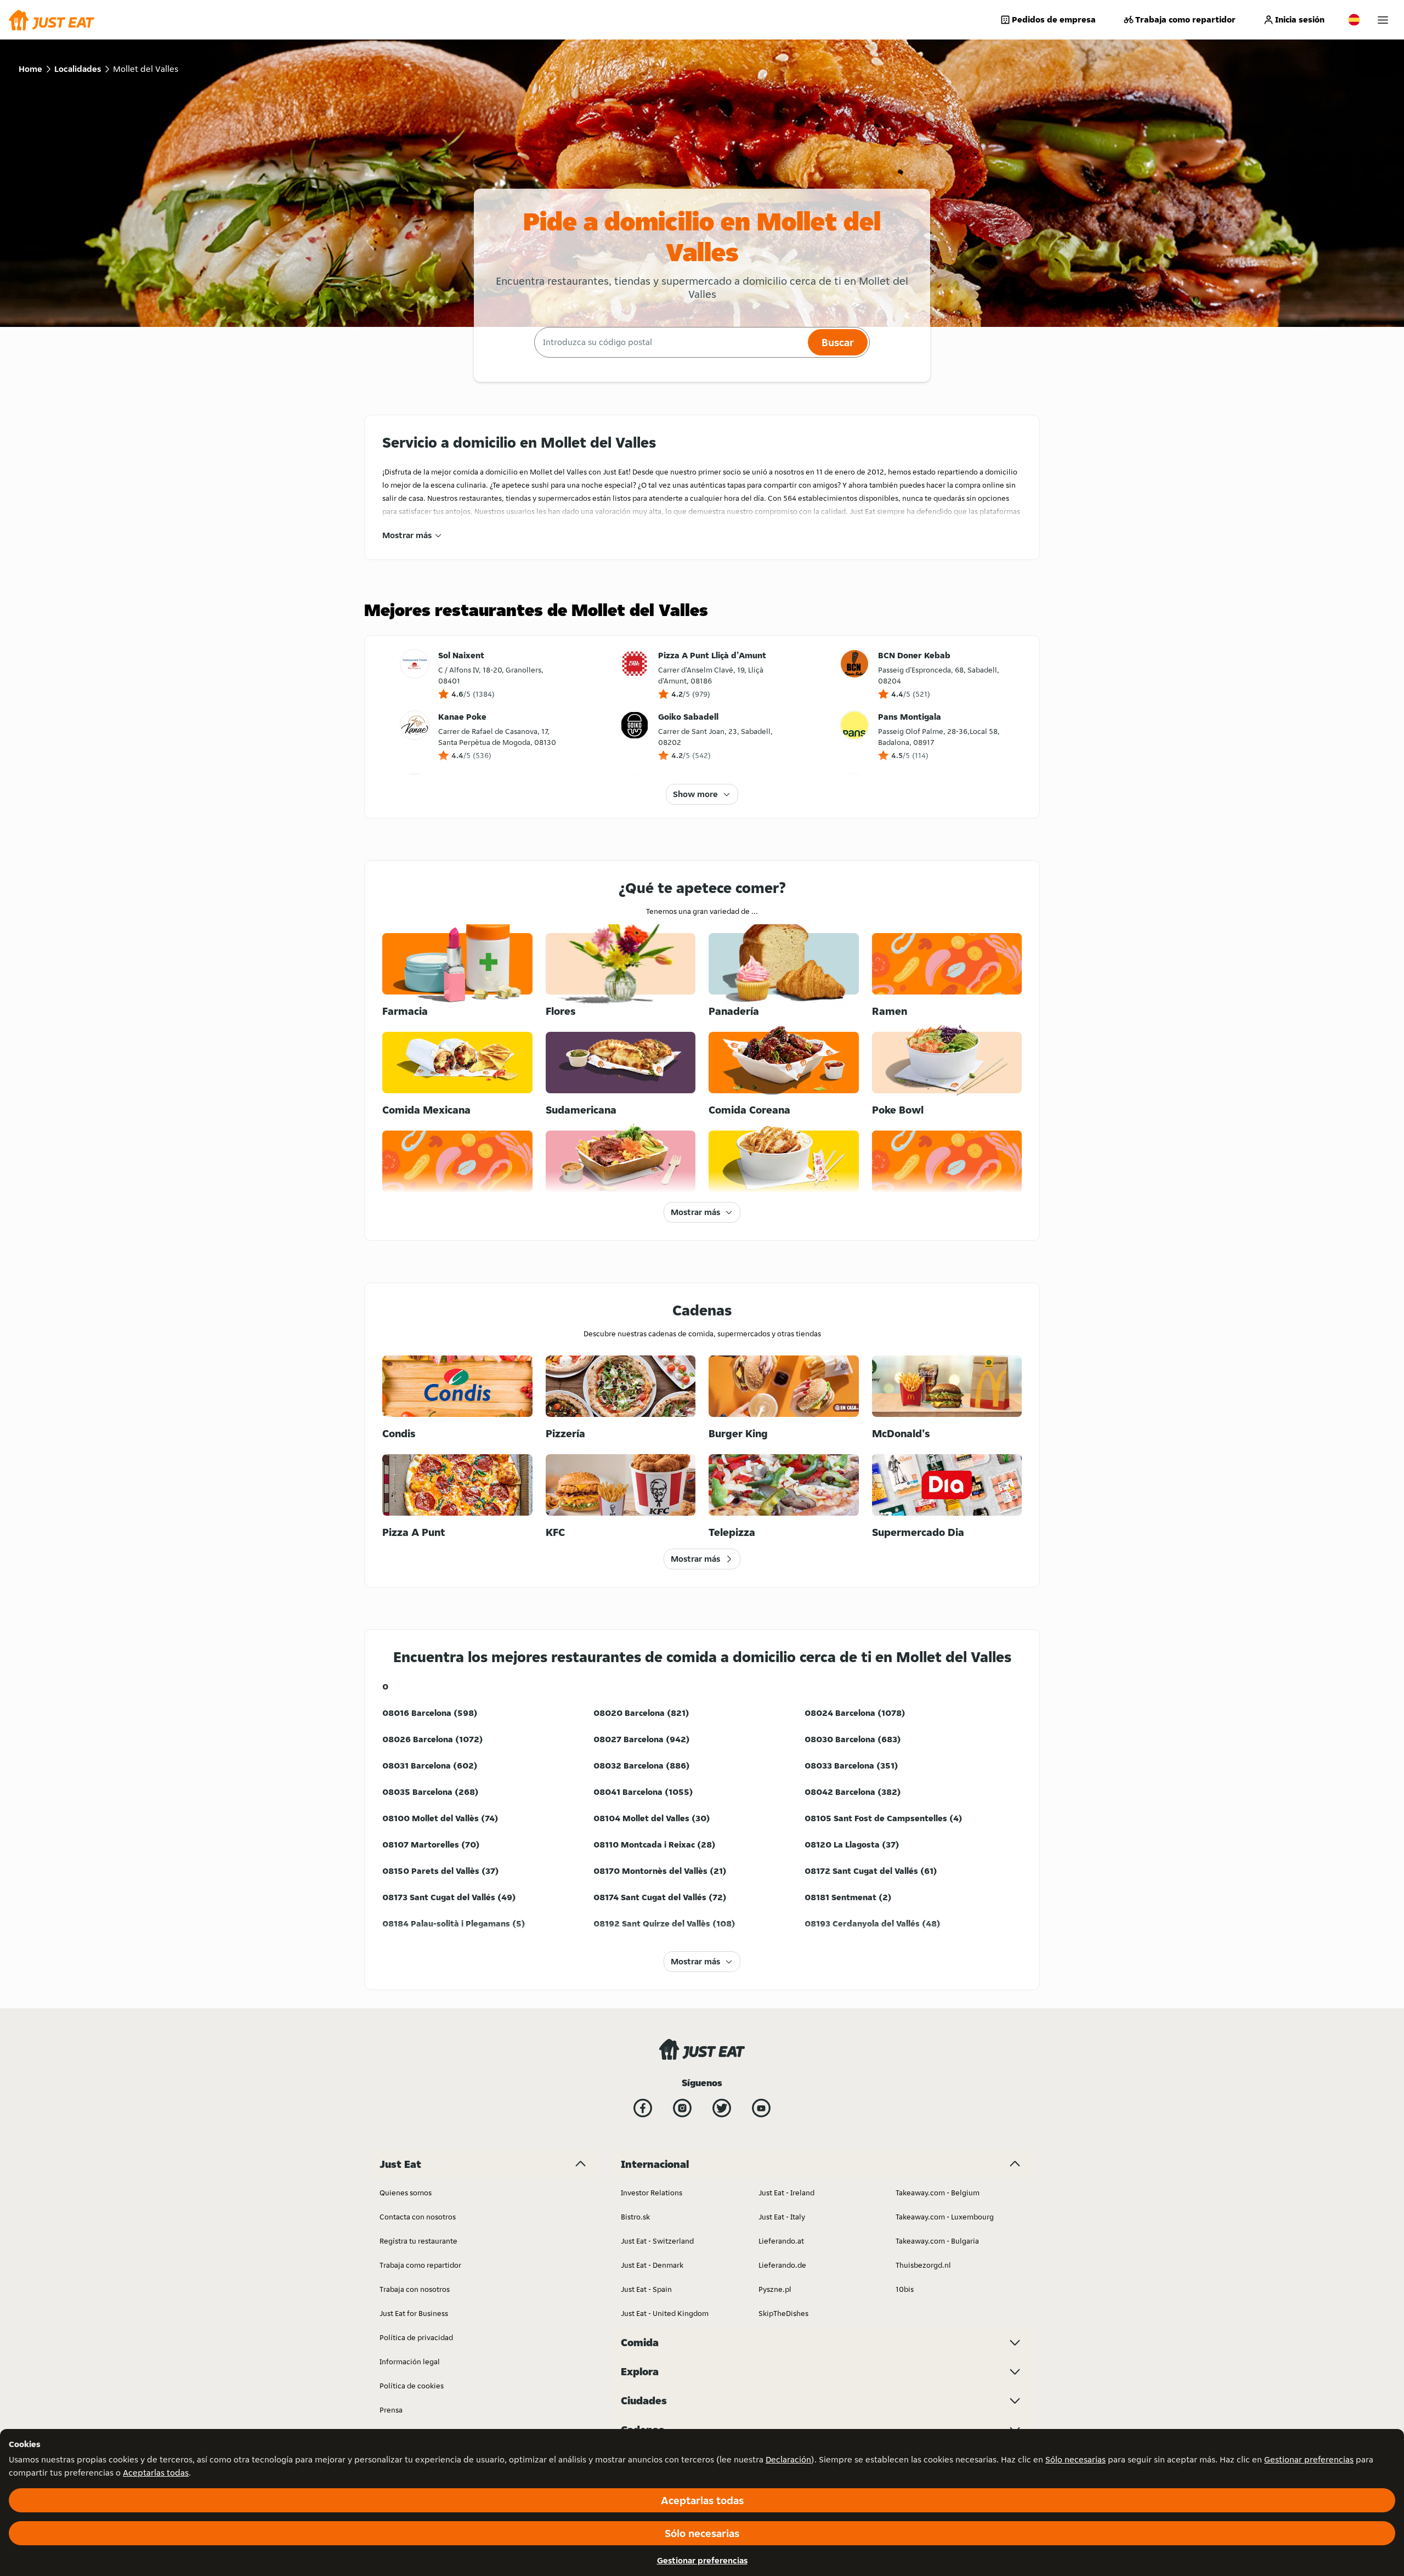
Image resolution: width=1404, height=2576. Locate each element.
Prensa (391, 2410)
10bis (905, 2289)
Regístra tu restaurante (418, 2241)
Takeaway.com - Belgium (938, 2193)
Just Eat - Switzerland (657, 2241)
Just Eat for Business (414, 2313)
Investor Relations (652, 2193)
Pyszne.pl (775, 2289)
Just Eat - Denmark (652, 2265)
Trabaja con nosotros (415, 2289)
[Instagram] (682, 2108)
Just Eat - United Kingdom (665, 2313)
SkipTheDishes (783, 2313)
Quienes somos (406, 2193)
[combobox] (670, 342)
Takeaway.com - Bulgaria (937, 2241)
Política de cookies (412, 2386)
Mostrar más (407, 535)
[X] (722, 2108)
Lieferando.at (781, 2241)
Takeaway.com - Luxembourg (945, 2217)
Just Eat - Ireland (786, 2193)
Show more (695, 794)
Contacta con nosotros (418, 2217)
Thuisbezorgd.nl (923, 2265)
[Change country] (1354, 20)
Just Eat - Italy (782, 2217)
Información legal (410, 2362)
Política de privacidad (416, 2337)
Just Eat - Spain (646, 2289)
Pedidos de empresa (1054, 19)
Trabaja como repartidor (1185, 19)
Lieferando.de (782, 2265)
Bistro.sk (635, 2217)
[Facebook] (643, 2108)
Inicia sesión (1300, 19)
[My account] (1383, 20)
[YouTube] (761, 2108)
